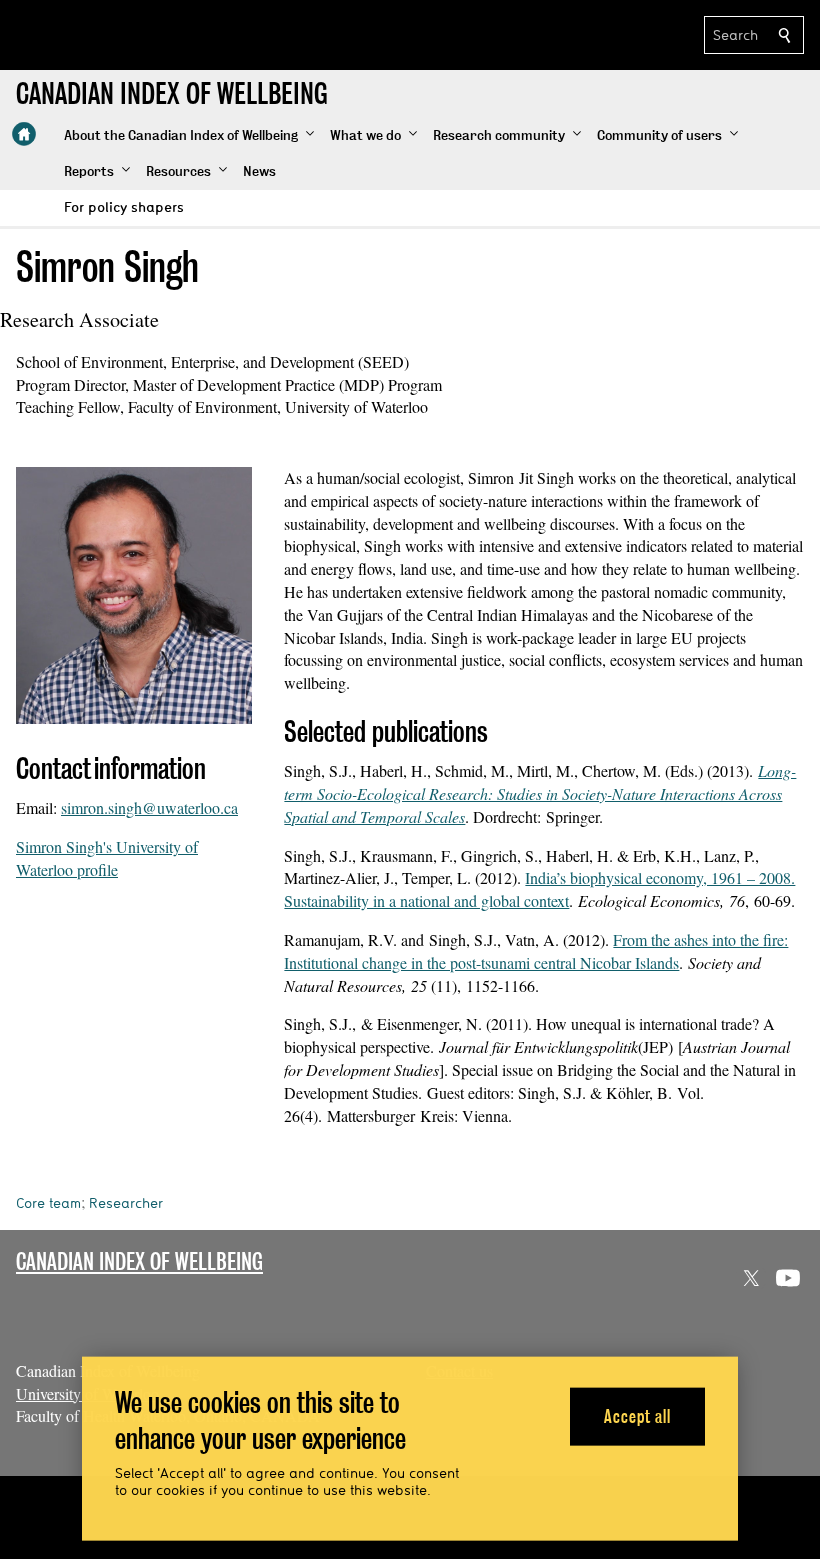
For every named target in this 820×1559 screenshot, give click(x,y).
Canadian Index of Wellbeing (139, 1261)
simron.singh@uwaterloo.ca (149, 807)
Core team (48, 1203)
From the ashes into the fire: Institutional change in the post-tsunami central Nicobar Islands (536, 951)
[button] (189, 136)
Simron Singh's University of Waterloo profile (107, 858)
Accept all (637, 1415)
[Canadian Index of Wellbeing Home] (24, 134)
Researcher (126, 1203)
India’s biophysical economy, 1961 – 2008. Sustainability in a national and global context (539, 889)
